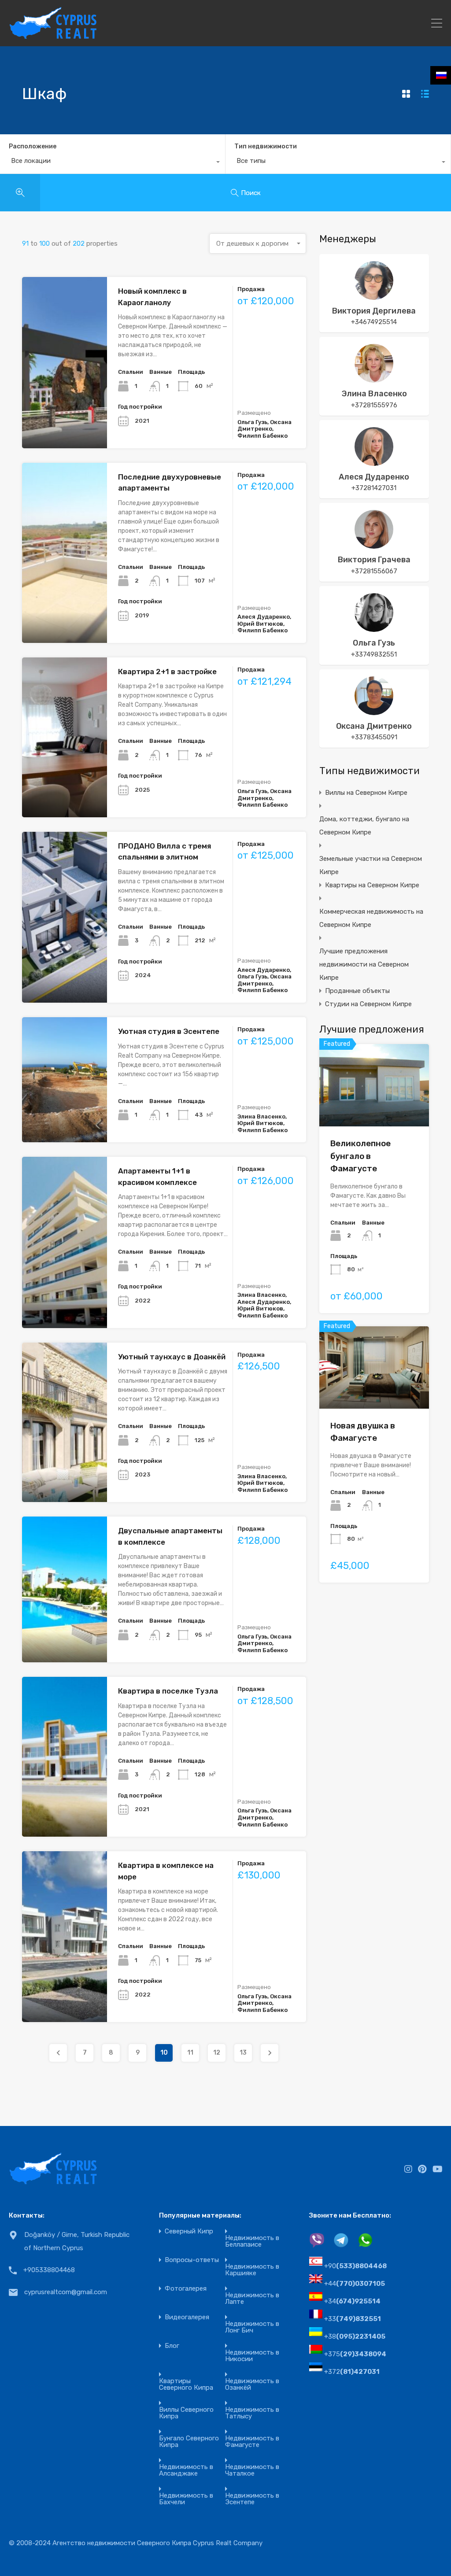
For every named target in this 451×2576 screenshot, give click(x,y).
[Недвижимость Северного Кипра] (53, 36)
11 (190, 2053)
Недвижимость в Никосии (252, 2356)
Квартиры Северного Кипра (186, 2384)
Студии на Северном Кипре (368, 1004)
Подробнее (65, 414)
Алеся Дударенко (374, 477)
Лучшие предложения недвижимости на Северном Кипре (364, 964)
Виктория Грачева (374, 560)
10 (164, 2053)
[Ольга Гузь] (374, 628)
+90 (355, 2266)
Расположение (33, 146)
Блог (172, 2346)
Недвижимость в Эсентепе (252, 2499)
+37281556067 (374, 571)
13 (243, 2053)
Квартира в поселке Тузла (168, 1691)
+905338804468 (49, 2270)
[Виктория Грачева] (374, 545)
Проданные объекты (357, 991)
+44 (355, 2284)
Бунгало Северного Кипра (189, 2442)
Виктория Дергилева (374, 311)
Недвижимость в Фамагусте (252, 2442)
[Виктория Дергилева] (374, 296)
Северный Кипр (189, 2231)
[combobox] (113, 163)
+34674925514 (374, 322)
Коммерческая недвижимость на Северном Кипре (371, 918)
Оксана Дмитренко (374, 726)
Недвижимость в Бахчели (186, 2499)
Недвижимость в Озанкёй (252, 2384)
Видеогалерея (187, 2317)
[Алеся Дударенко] (374, 462)
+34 (352, 2301)
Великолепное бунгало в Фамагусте (360, 1156)
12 (217, 2053)
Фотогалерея (186, 2289)
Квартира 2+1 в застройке (167, 672)
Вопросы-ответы (192, 2260)
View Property (374, 1110)
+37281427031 (374, 488)
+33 (353, 2319)
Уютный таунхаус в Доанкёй (172, 1357)
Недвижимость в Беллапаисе (252, 2241)
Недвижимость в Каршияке (252, 2270)
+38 (355, 2336)
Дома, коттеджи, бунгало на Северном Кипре (364, 826)
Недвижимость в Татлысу (252, 2413)
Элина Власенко (374, 394)
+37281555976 (374, 405)
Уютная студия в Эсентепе (169, 1031)
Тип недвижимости (266, 146)
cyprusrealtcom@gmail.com (66, 2292)
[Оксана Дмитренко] (374, 711)
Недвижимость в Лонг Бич (252, 2327)
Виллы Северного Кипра (186, 2413)
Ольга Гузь (374, 643)
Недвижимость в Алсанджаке (186, 2470)
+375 (355, 2354)
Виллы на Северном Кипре (366, 793)
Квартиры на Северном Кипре (372, 885)
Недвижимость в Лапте (252, 2299)
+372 (352, 2372)
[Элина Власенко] (374, 379)
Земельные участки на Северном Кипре (371, 865)
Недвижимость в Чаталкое (252, 2470)
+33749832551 (374, 654)
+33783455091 (374, 737)
